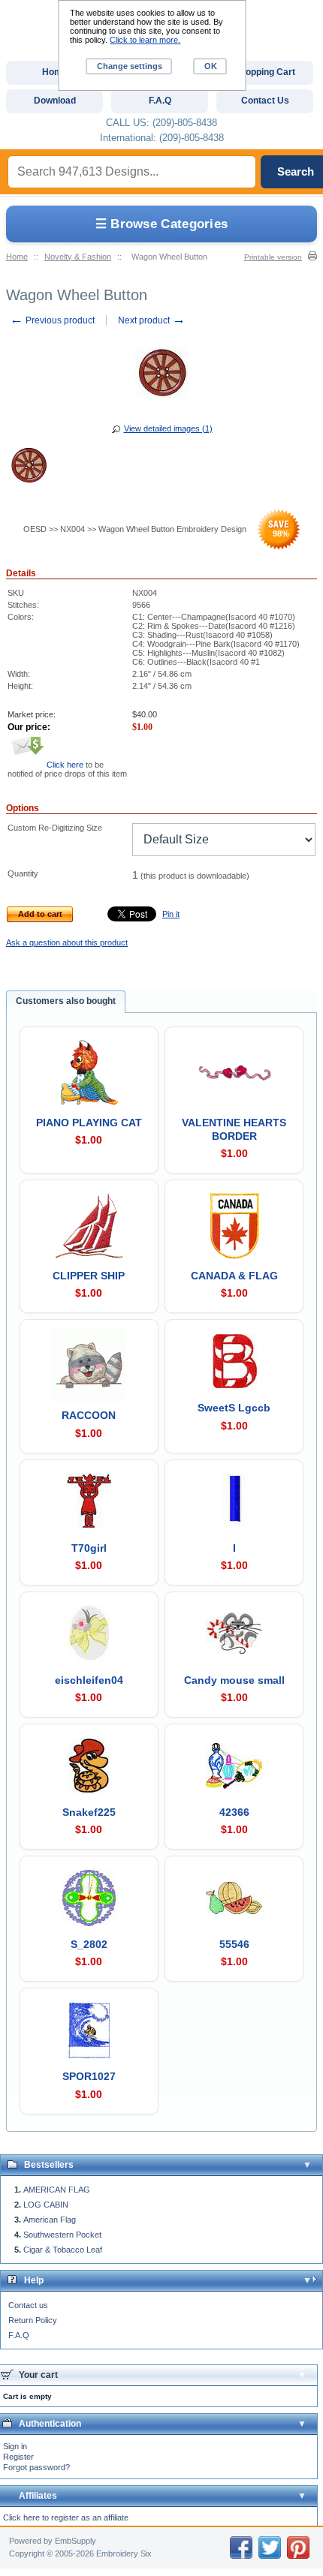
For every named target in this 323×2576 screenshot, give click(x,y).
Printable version (273, 257)
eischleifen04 (89, 1680)
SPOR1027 (89, 2076)
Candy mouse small (234, 1680)
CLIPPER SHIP (89, 1276)
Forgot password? (36, 2467)
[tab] (66, 1002)
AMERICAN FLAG (57, 2190)
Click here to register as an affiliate (66, 2517)
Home (17, 257)
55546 (234, 1944)
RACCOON (89, 1415)
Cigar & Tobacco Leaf (63, 2250)
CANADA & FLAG (234, 1276)
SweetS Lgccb (234, 1408)
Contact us (28, 2305)
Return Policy (33, 2320)
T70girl (89, 1548)
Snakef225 (89, 1812)
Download (55, 101)
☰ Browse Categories (162, 224)
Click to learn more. (145, 40)
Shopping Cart (265, 72)
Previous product (52, 320)
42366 (234, 1812)
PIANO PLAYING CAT (89, 1123)
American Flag (50, 2220)
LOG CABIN (46, 2205)
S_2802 (89, 1944)
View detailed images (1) (168, 428)
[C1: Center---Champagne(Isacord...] (29, 467)
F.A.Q (19, 2335)
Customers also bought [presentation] (66, 1001)
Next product (152, 320)
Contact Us (265, 101)
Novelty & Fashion (78, 257)
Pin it (171, 914)
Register (18, 2457)
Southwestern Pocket (62, 2235)
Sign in (15, 2446)
